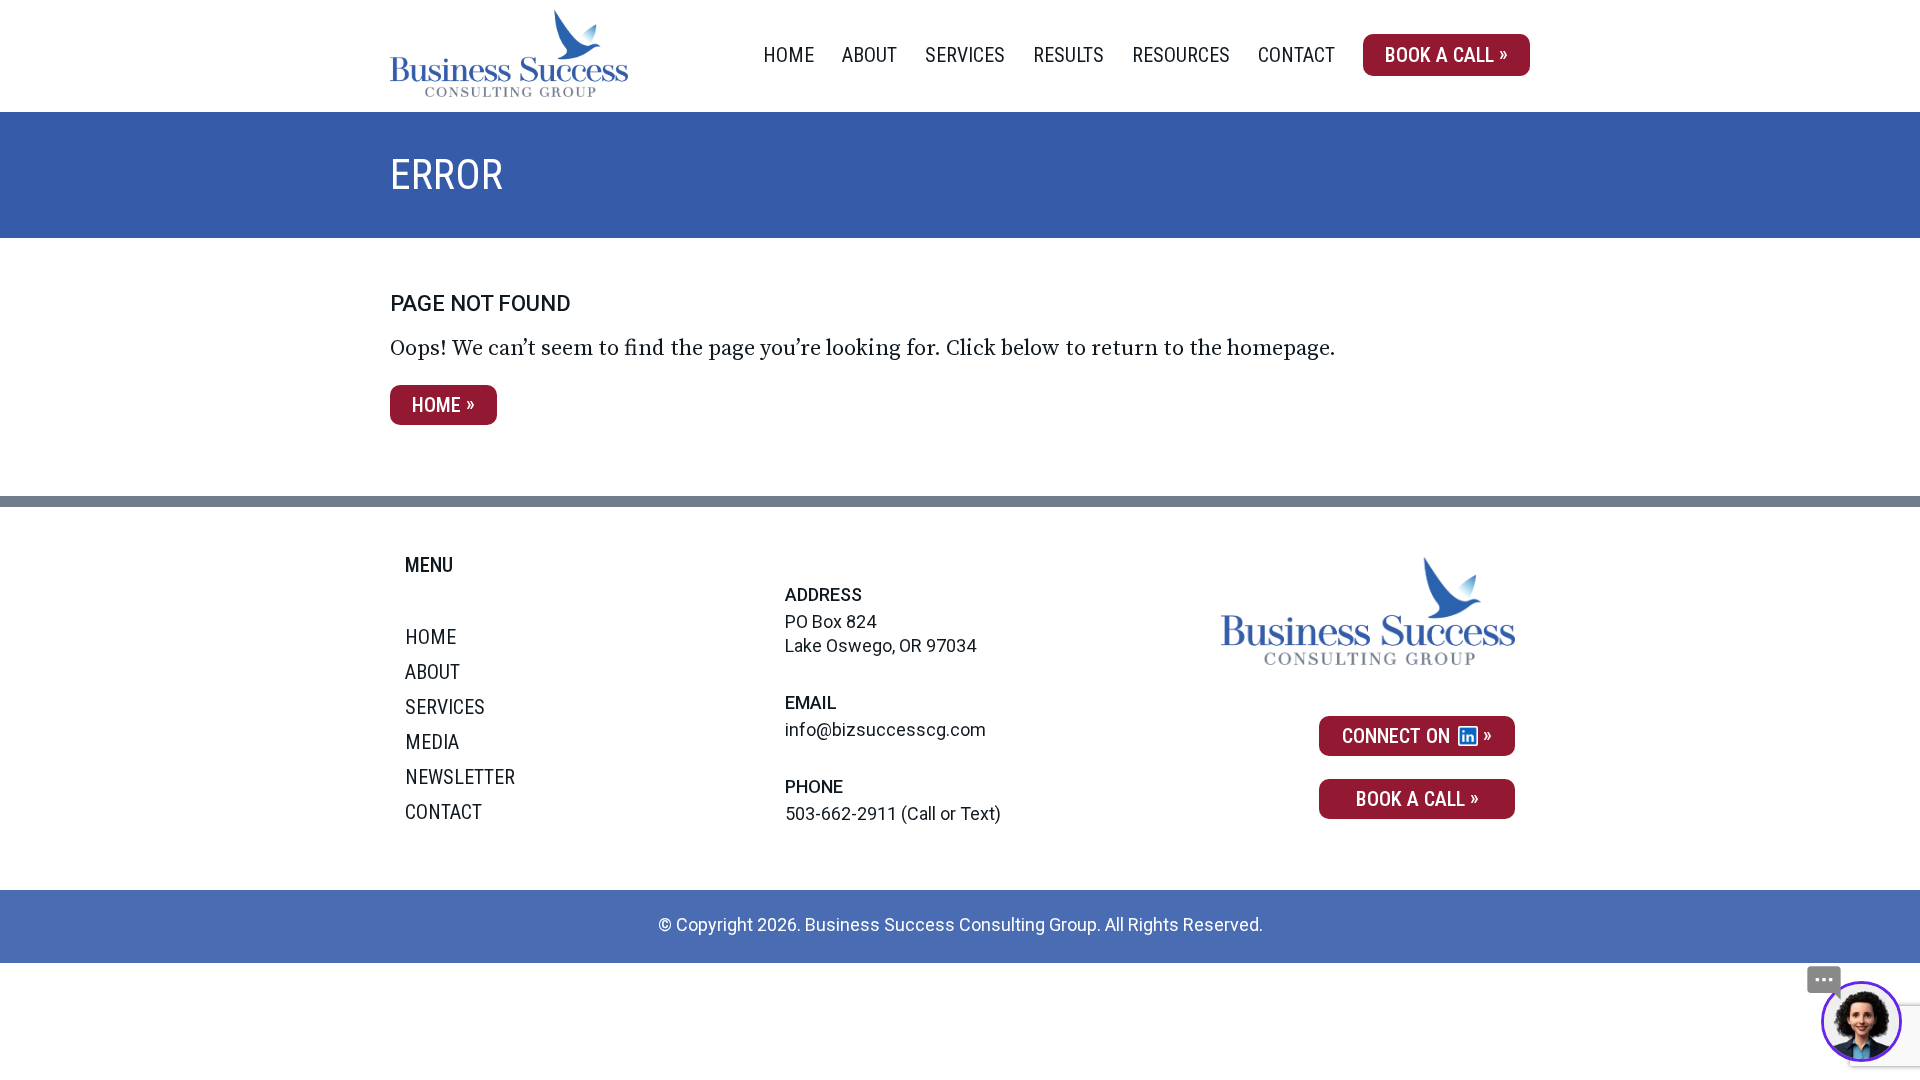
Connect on (1398, 736)
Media (432, 742)
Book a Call (1439, 55)
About (869, 55)
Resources (1181, 55)
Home (788, 55)
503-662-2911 (841, 813)
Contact (1296, 55)
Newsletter (460, 777)
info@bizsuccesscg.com (885, 729)
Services (965, 55)
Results (1068, 55)
